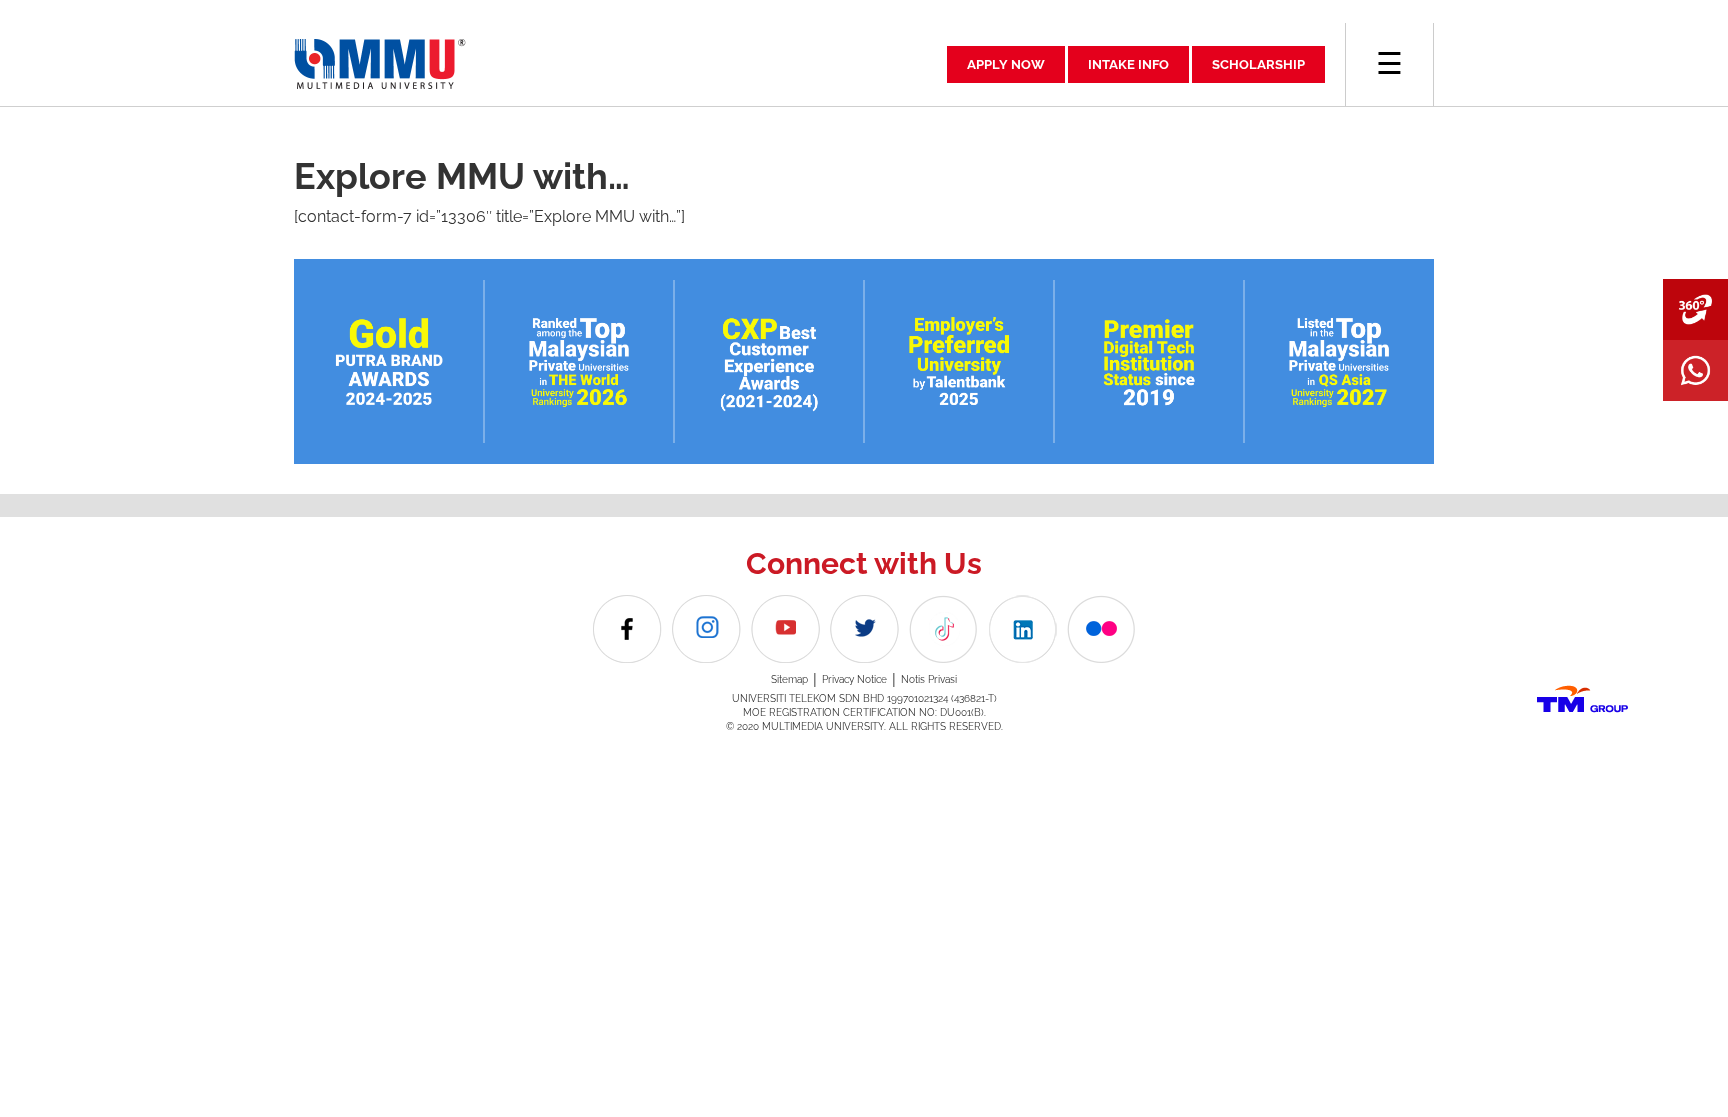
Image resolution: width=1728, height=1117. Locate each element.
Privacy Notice (854, 679)
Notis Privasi (929, 679)
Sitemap (789, 679)
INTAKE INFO (1128, 64)
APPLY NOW (1006, 64)
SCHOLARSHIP (1258, 64)
